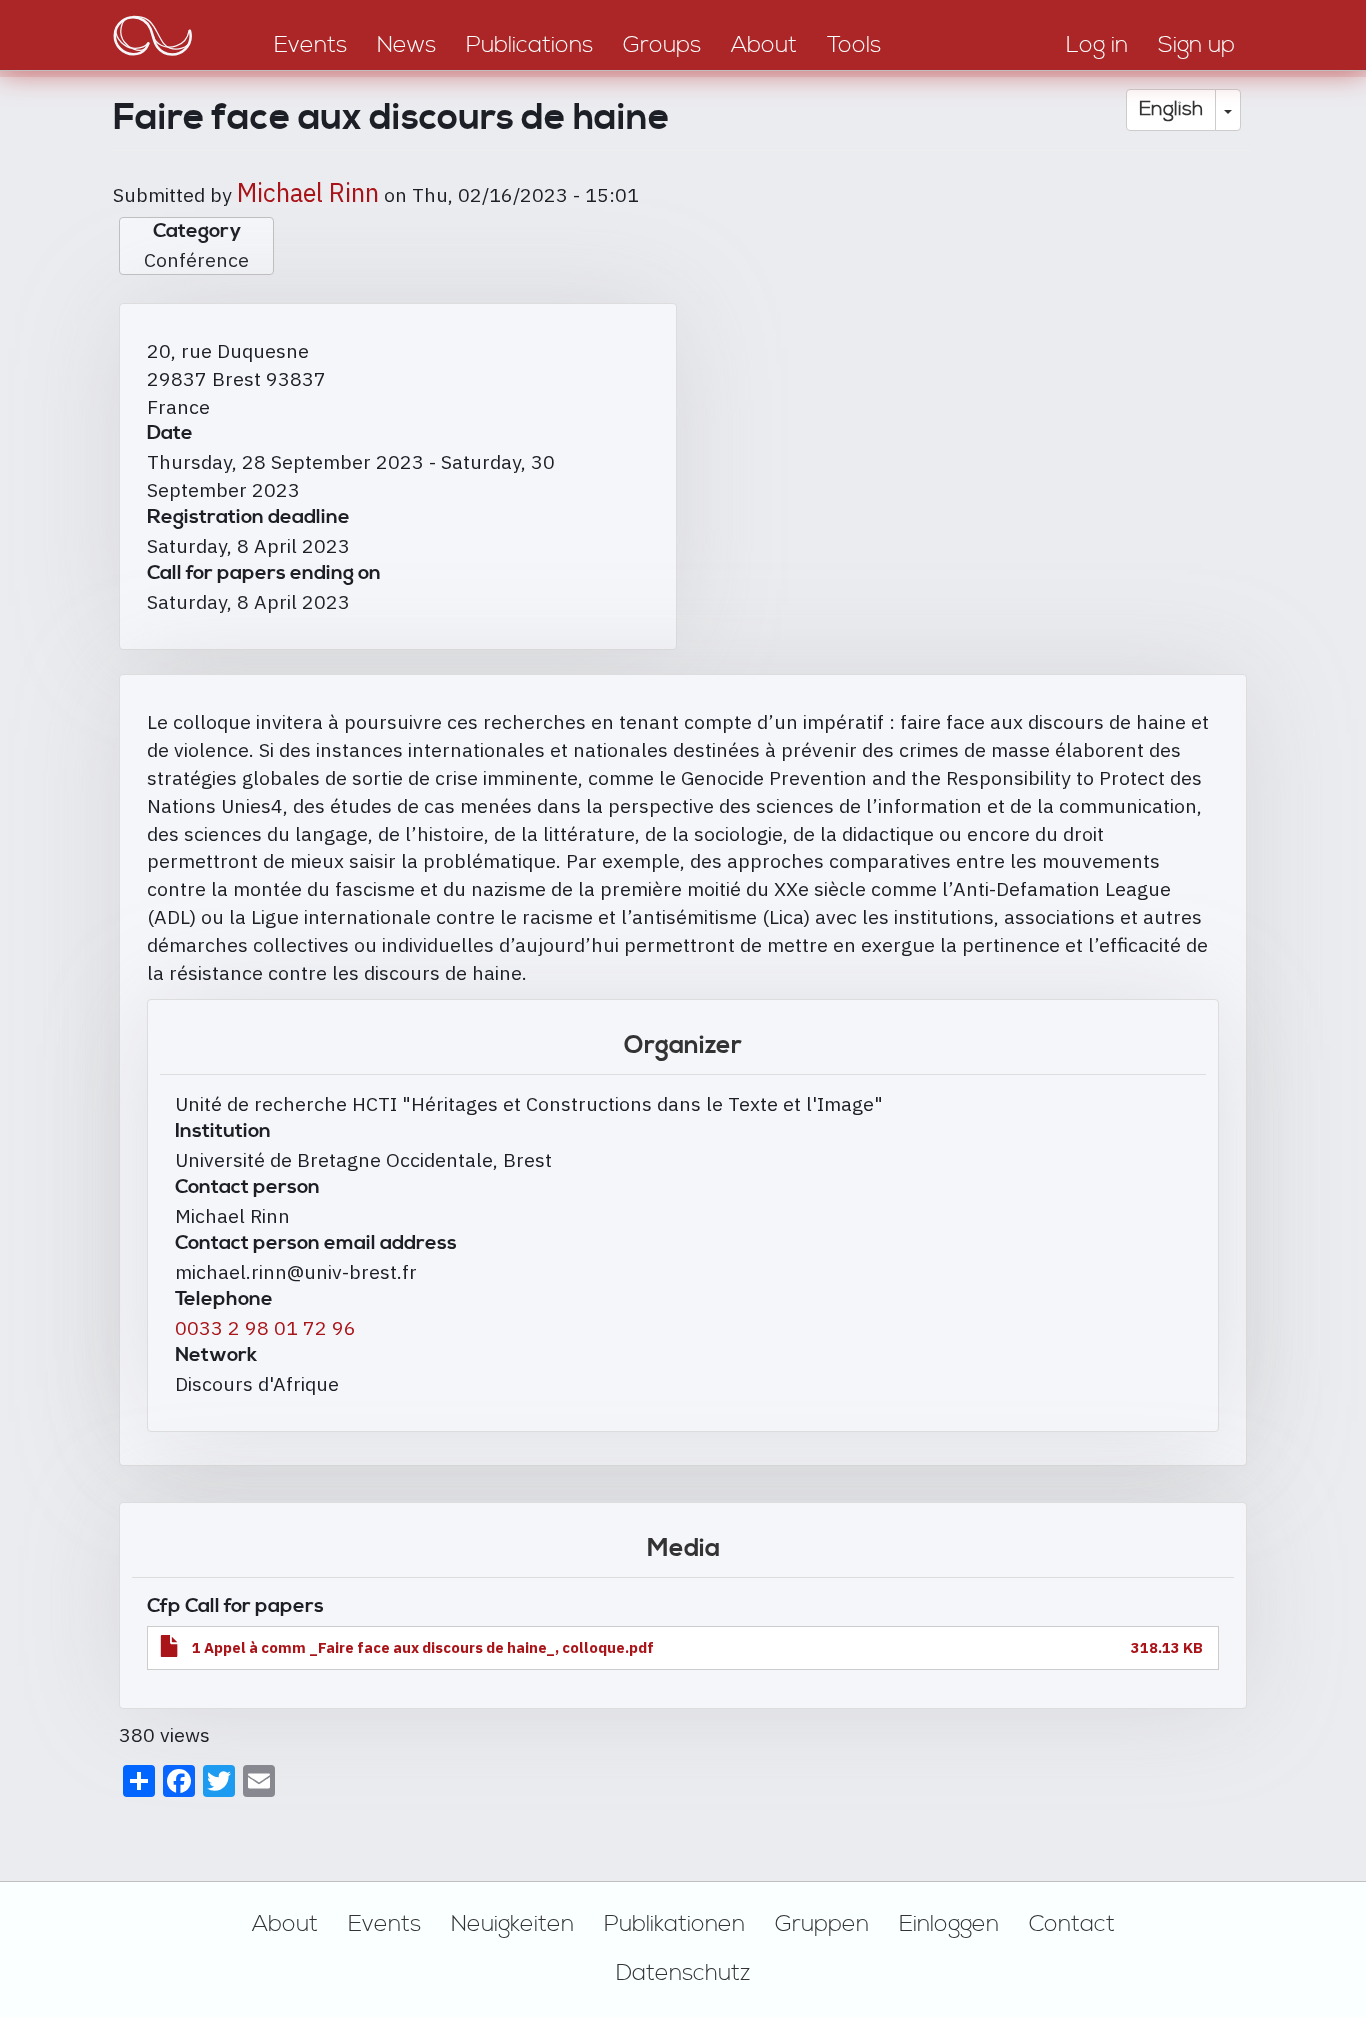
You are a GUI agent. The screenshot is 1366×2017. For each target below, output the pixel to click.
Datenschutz (683, 1973)
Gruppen (822, 1924)
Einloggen (949, 1924)
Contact (1072, 1924)
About (285, 1924)
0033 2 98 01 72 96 (265, 1327)
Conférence (196, 259)
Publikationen (674, 1924)
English (1171, 109)
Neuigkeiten (512, 1924)
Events (384, 1924)
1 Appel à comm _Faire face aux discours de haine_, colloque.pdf (423, 1647)
